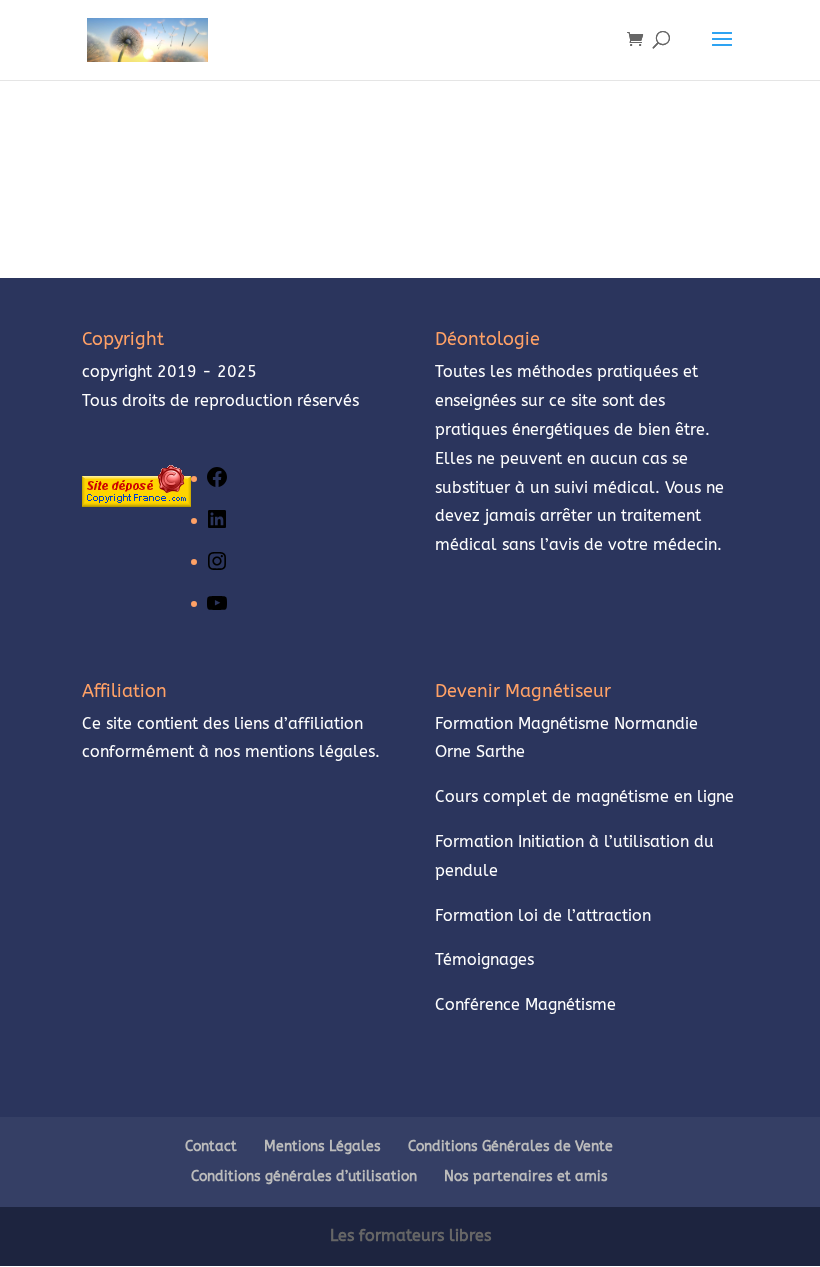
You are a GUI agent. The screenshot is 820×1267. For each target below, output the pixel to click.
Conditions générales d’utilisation (304, 1176)
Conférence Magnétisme (525, 1004)
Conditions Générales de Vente (510, 1146)
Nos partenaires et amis (526, 1176)
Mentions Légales (322, 1146)
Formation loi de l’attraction (543, 915)
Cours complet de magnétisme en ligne (584, 796)
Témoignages (487, 959)
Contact (211, 1146)
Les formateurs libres (410, 1235)
